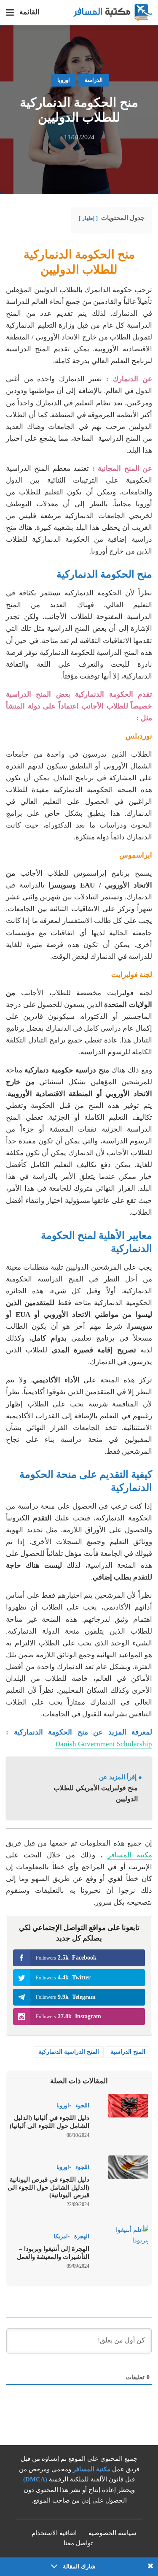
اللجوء (82, 2105)
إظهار (88, 218)
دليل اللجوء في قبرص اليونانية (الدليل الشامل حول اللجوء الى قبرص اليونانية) (48, 2188)
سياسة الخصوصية (112, 2533)
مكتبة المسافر (130, 1855)
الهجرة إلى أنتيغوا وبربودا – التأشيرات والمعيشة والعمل (52, 2253)
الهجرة (82, 2236)
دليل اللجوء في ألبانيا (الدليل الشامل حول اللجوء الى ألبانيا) (50, 2122)
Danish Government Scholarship (104, 1744)
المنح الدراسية (128, 2052)
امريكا (61, 2236)
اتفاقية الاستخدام (54, 2533)
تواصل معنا (78, 2543)
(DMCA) (35, 2479)
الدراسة (94, 80)
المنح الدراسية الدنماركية (69, 2052)
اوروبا (64, 80)
